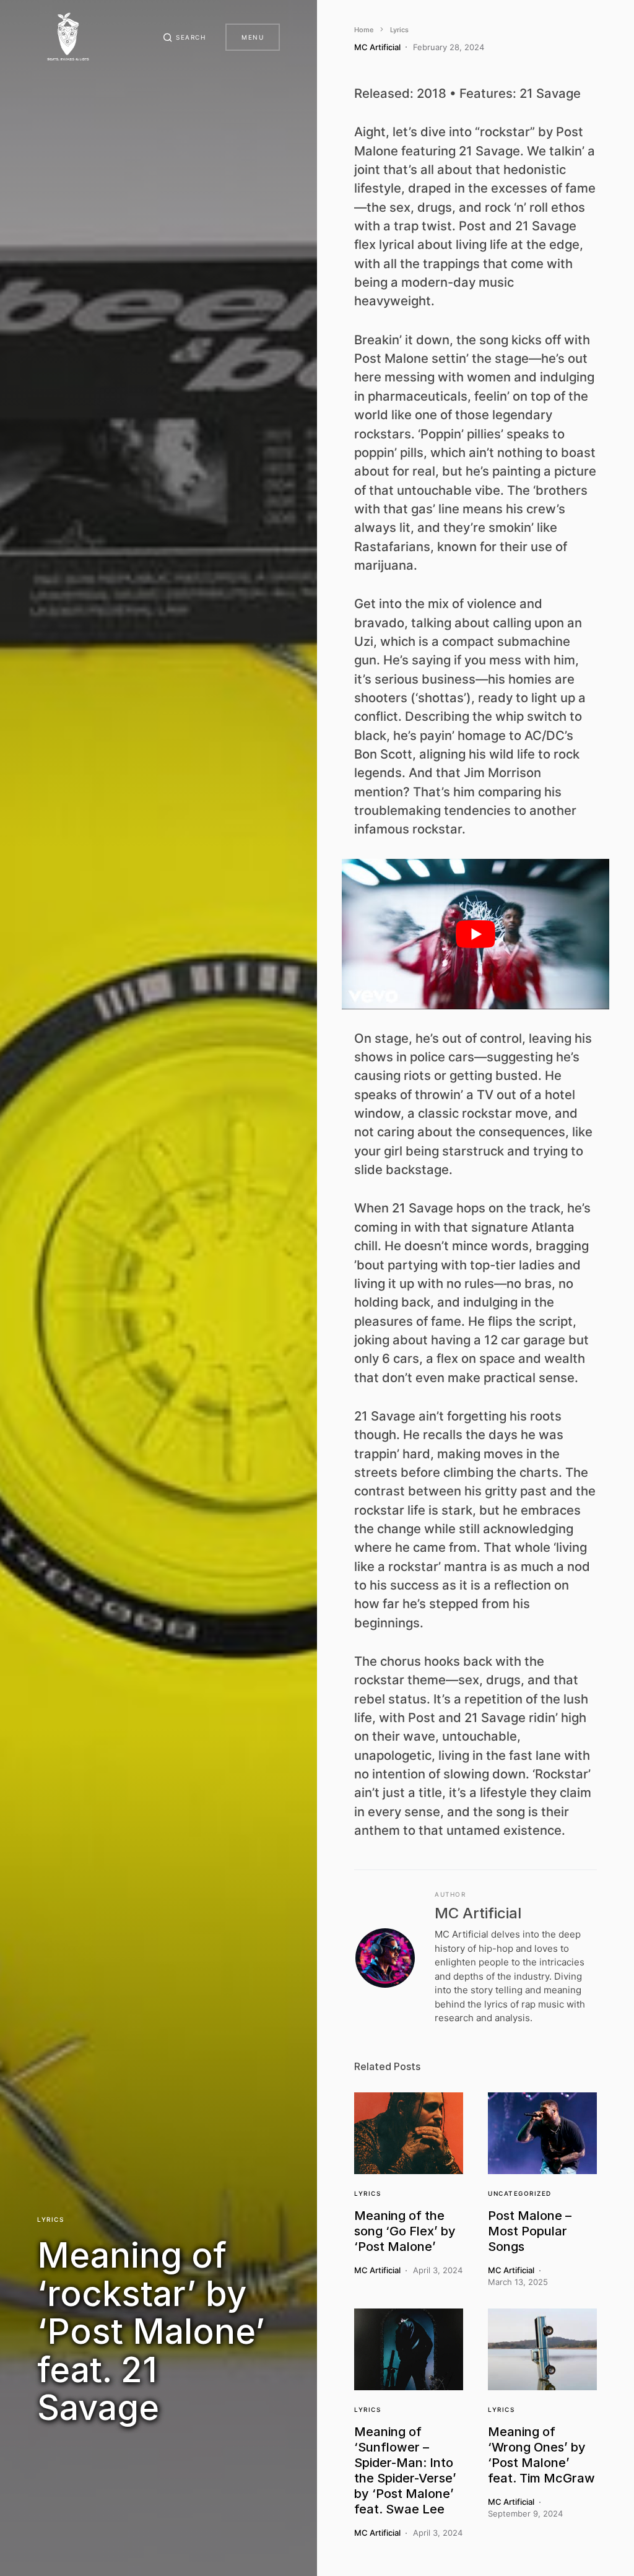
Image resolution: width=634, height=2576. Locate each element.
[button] (185, 37)
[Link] (409, 2133)
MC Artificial (478, 1913)
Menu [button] (253, 37)
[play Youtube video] (475, 934)
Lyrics (50, 2219)
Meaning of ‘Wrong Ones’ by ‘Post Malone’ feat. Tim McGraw (541, 2455)
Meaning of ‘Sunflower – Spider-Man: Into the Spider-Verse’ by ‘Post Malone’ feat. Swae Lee (405, 2470)
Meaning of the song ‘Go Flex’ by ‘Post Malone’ (405, 2231)
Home (364, 30)
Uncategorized (520, 2193)
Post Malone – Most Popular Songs (530, 2231)
